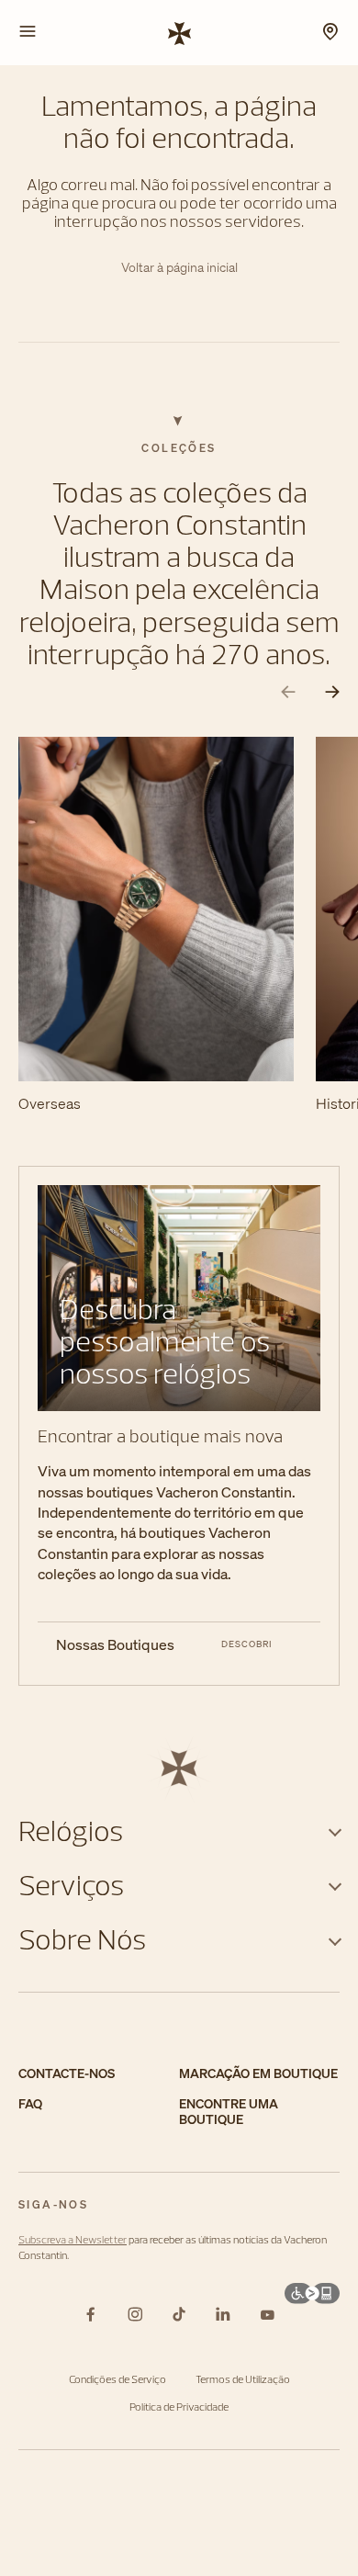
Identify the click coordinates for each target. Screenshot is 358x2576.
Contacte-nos (67, 2074)
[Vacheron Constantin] (179, 32)
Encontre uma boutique (229, 2112)
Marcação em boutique (258, 2074)
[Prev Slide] (288, 692)
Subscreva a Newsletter (73, 2239)
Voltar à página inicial (179, 268)
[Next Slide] (332, 692)
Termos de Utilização (243, 2379)
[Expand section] (335, 1830)
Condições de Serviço (117, 2379)
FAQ (30, 2104)
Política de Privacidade (179, 2407)
